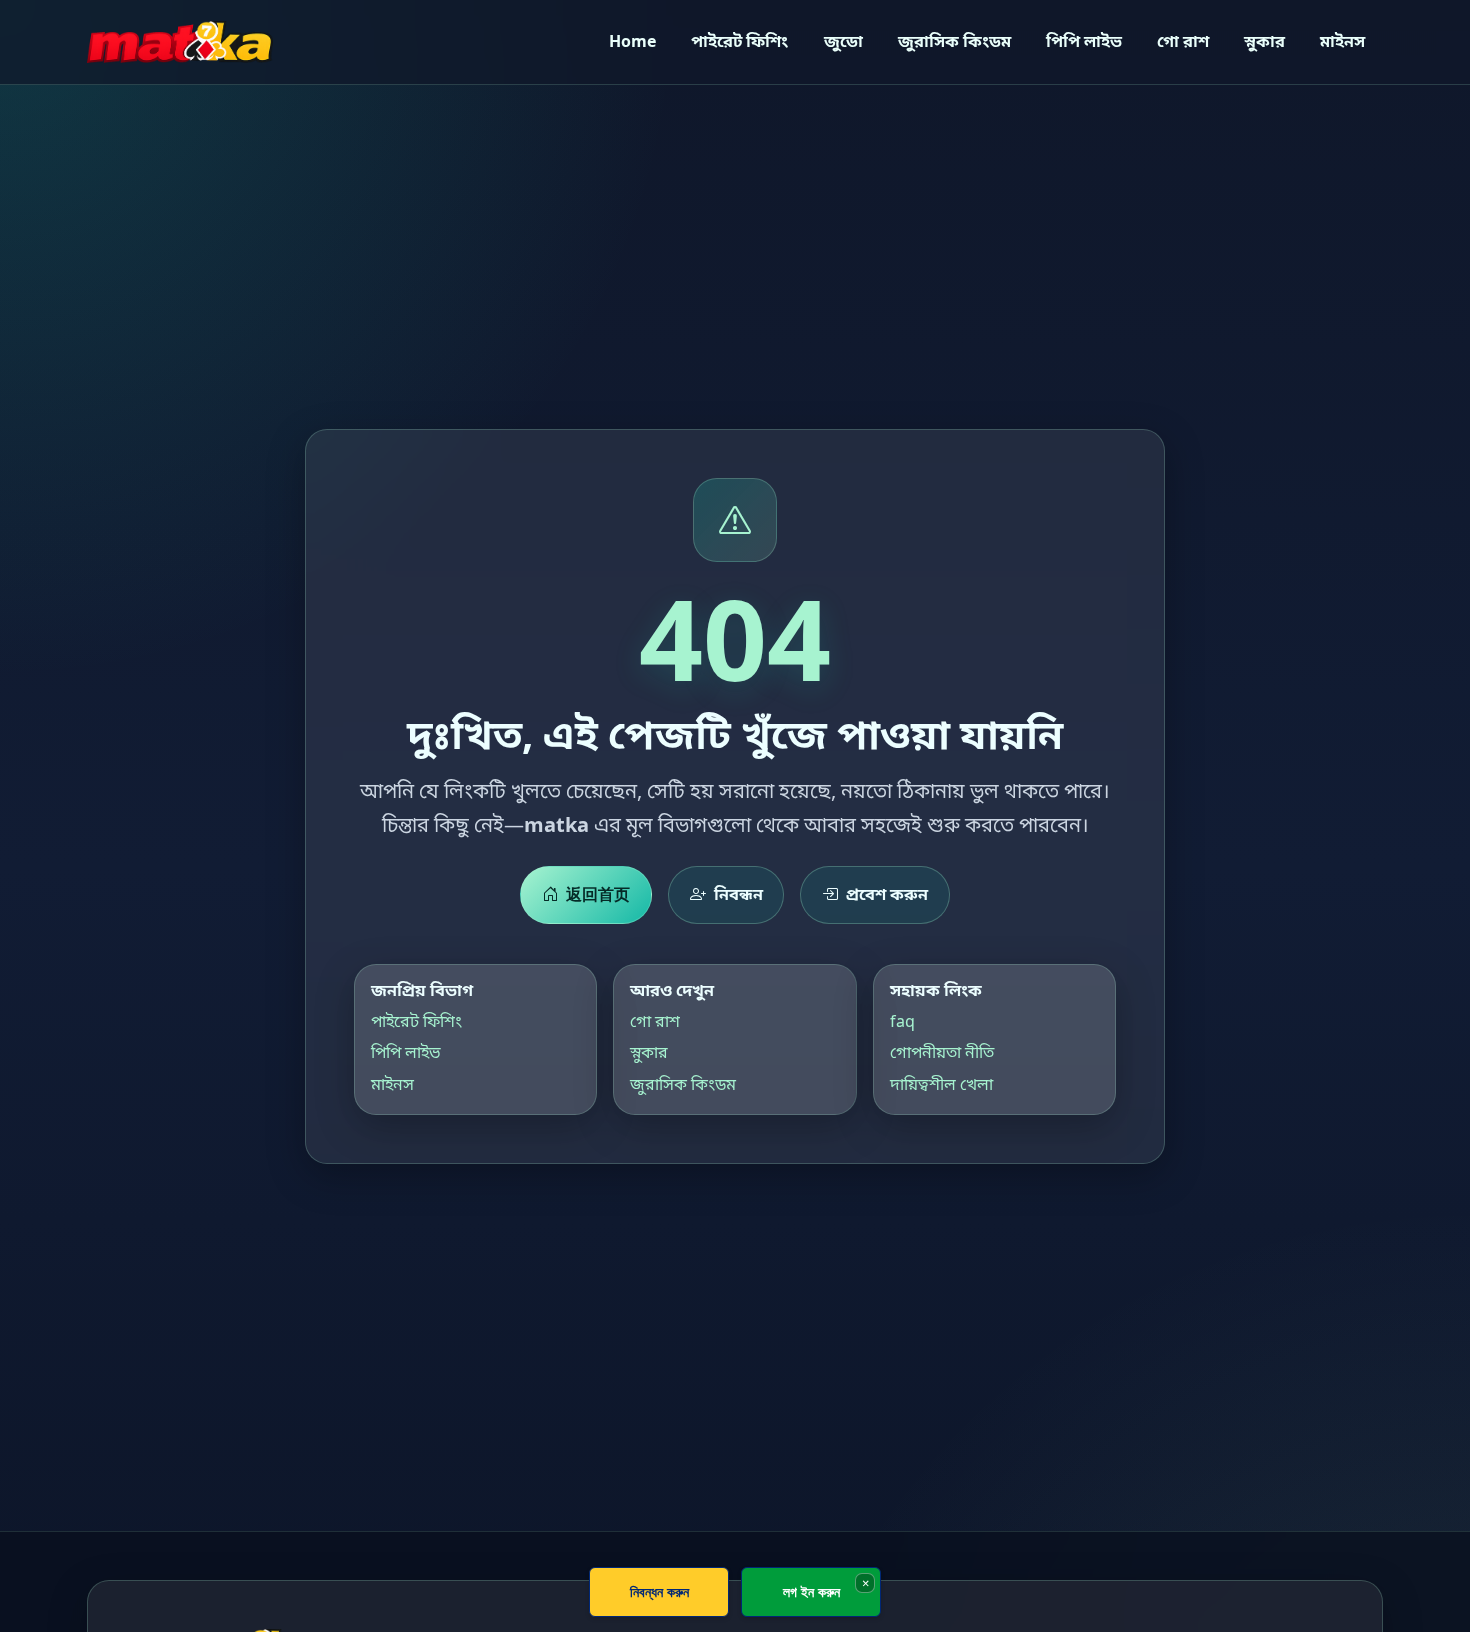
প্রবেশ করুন (887, 894)
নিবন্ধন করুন (659, 1591)
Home (632, 41)
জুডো (843, 41)
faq (902, 1021)
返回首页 (598, 894)
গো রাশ (1183, 41)
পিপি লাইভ (1084, 41)
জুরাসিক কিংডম (954, 41)
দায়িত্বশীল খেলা (941, 1083)
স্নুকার (1264, 41)
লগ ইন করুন (811, 1591)
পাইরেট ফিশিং (739, 41)
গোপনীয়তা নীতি (942, 1052)
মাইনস (1342, 41)
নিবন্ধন (738, 894)
